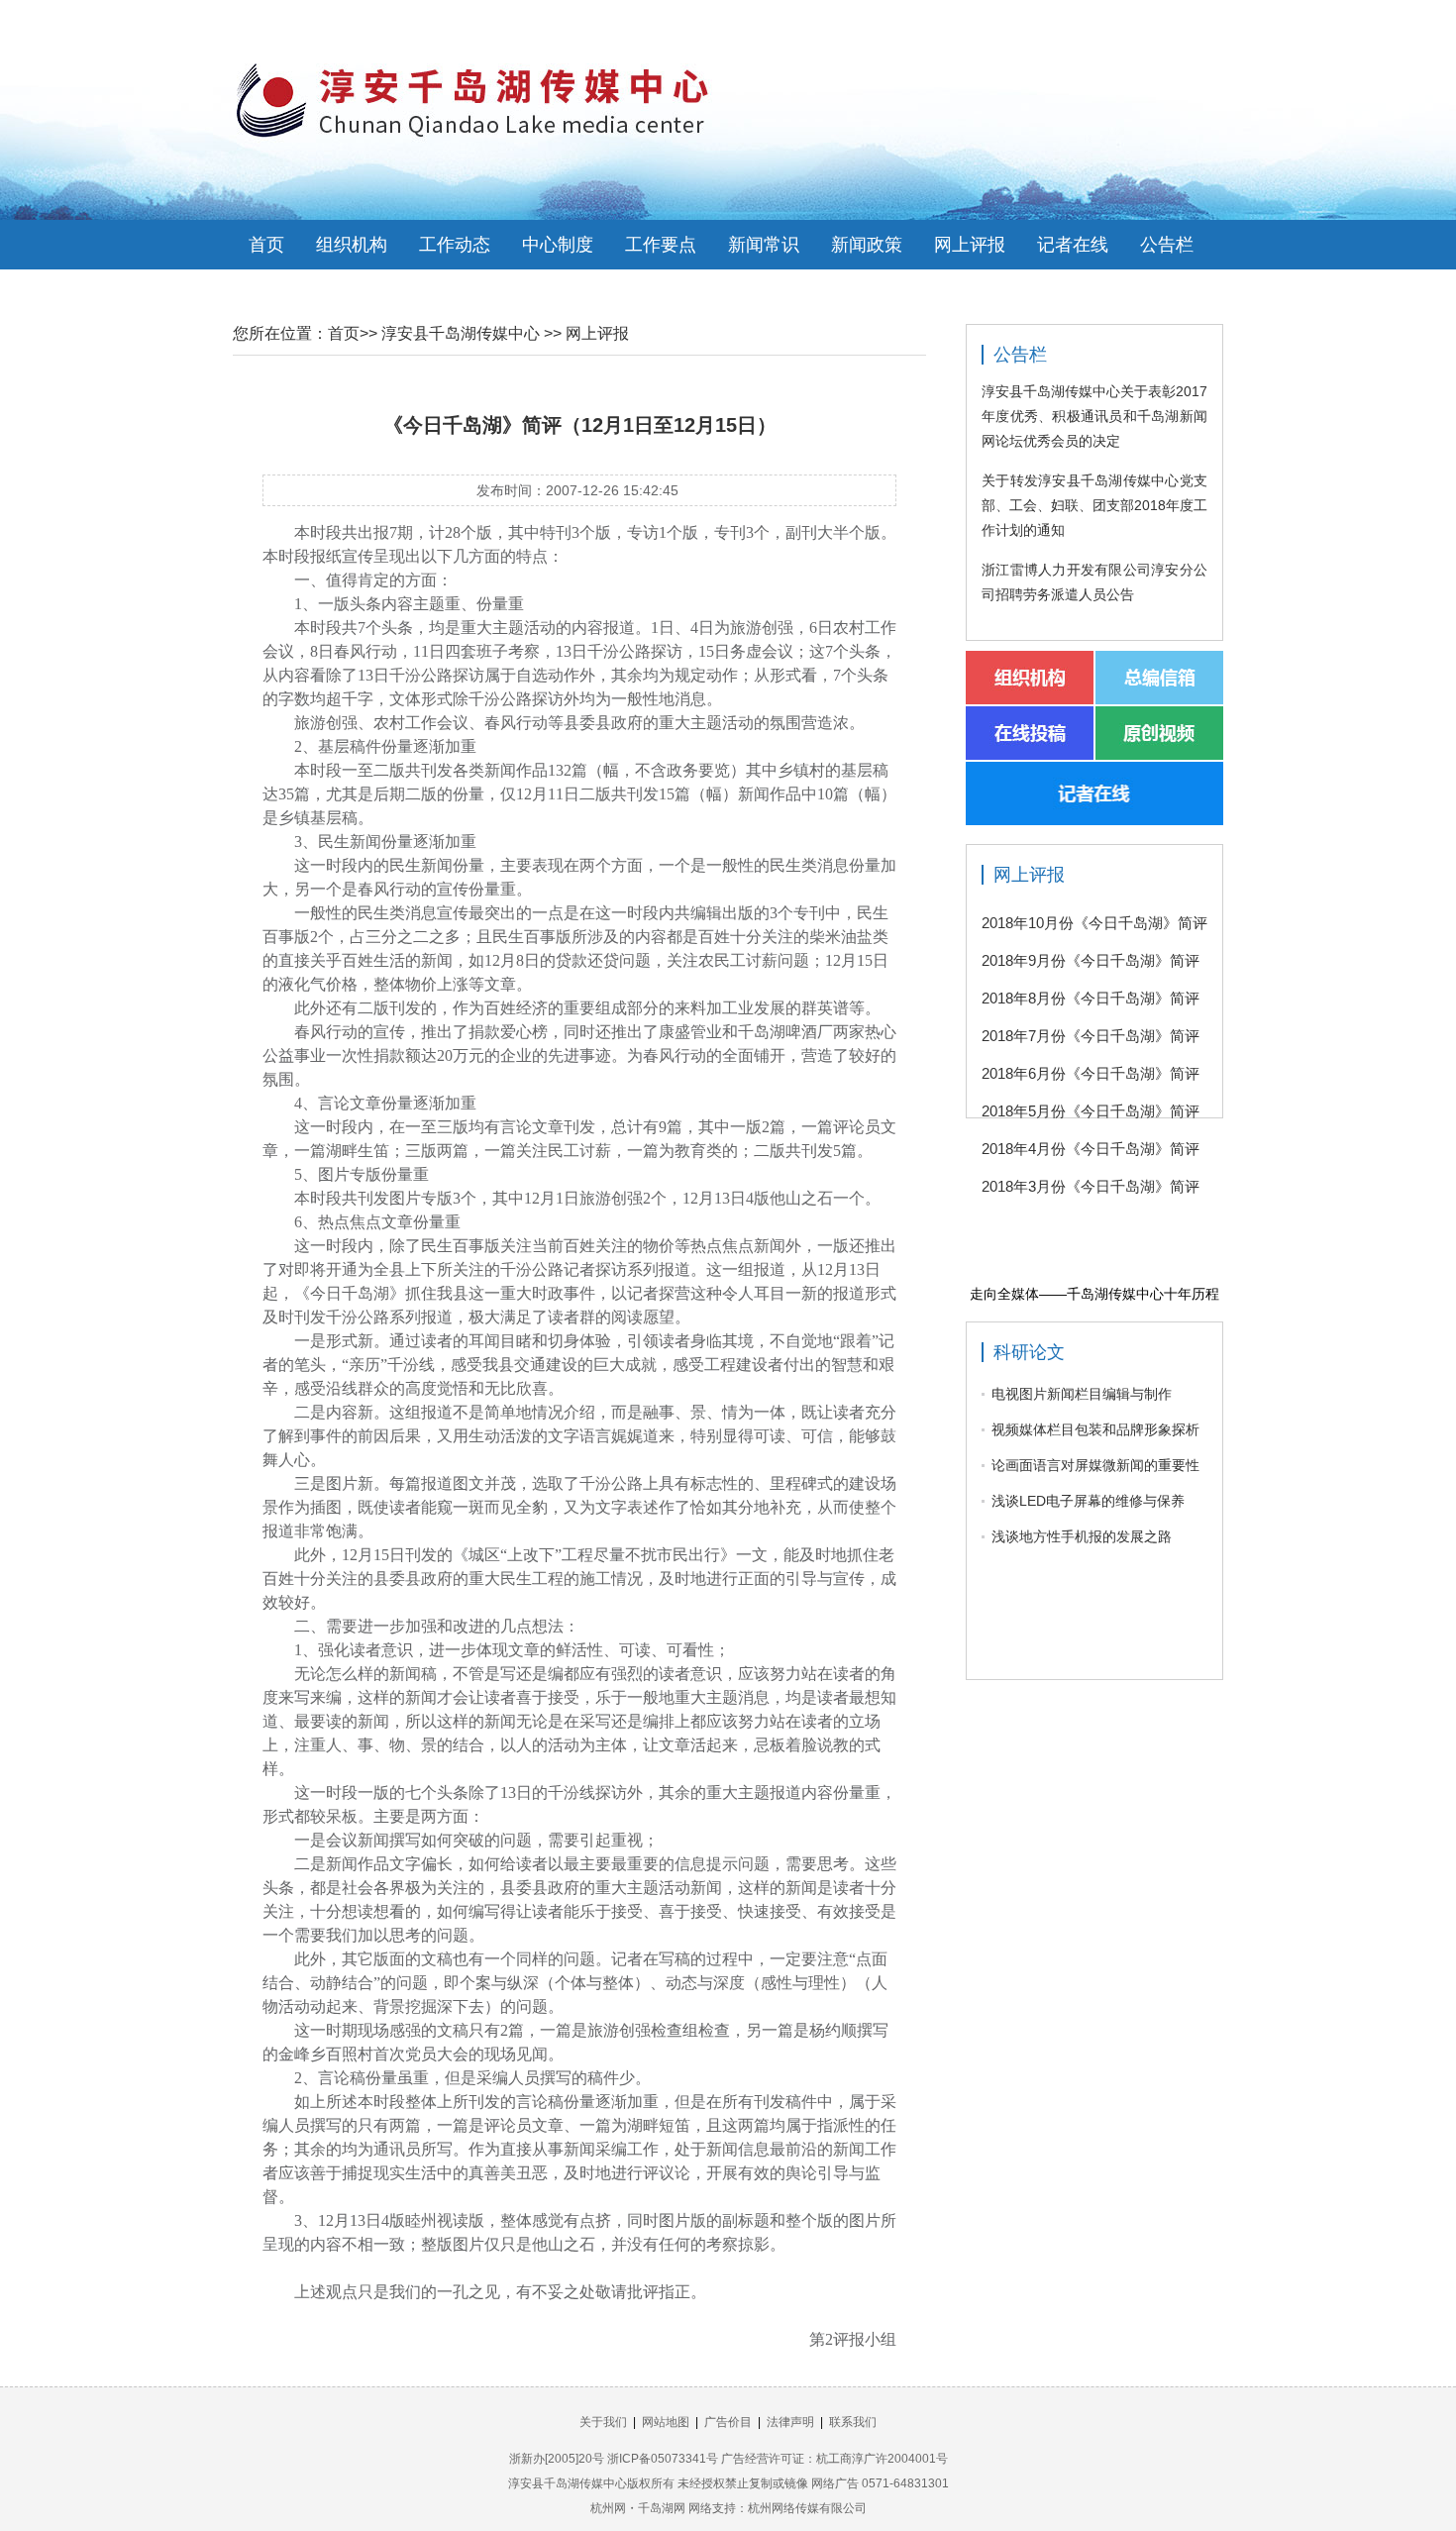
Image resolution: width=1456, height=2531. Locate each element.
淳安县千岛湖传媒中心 (461, 333)
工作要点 (661, 245)
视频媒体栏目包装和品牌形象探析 (1095, 1429)
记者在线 (1073, 245)
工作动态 (455, 245)
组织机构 (352, 245)
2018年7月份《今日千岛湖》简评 (1091, 1036)
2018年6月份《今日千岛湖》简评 (1091, 1073)
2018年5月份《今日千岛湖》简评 (1091, 1111)
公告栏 (1167, 245)
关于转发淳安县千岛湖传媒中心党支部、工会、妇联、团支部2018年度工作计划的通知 (1094, 505)
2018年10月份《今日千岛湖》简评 (1094, 923)
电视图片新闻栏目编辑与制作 (1082, 1394)
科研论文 (1029, 1352)
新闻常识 (764, 245)
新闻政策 (867, 245)
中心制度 (558, 245)
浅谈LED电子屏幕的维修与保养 (1088, 1501)
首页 (266, 245)
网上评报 (970, 245)
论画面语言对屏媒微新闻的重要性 (1095, 1465)
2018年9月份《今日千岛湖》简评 (1091, 960)
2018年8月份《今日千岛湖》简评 (1091, 998)
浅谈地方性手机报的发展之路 (1082, 1536)
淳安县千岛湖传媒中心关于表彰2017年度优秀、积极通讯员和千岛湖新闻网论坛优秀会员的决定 (1094, 416)
